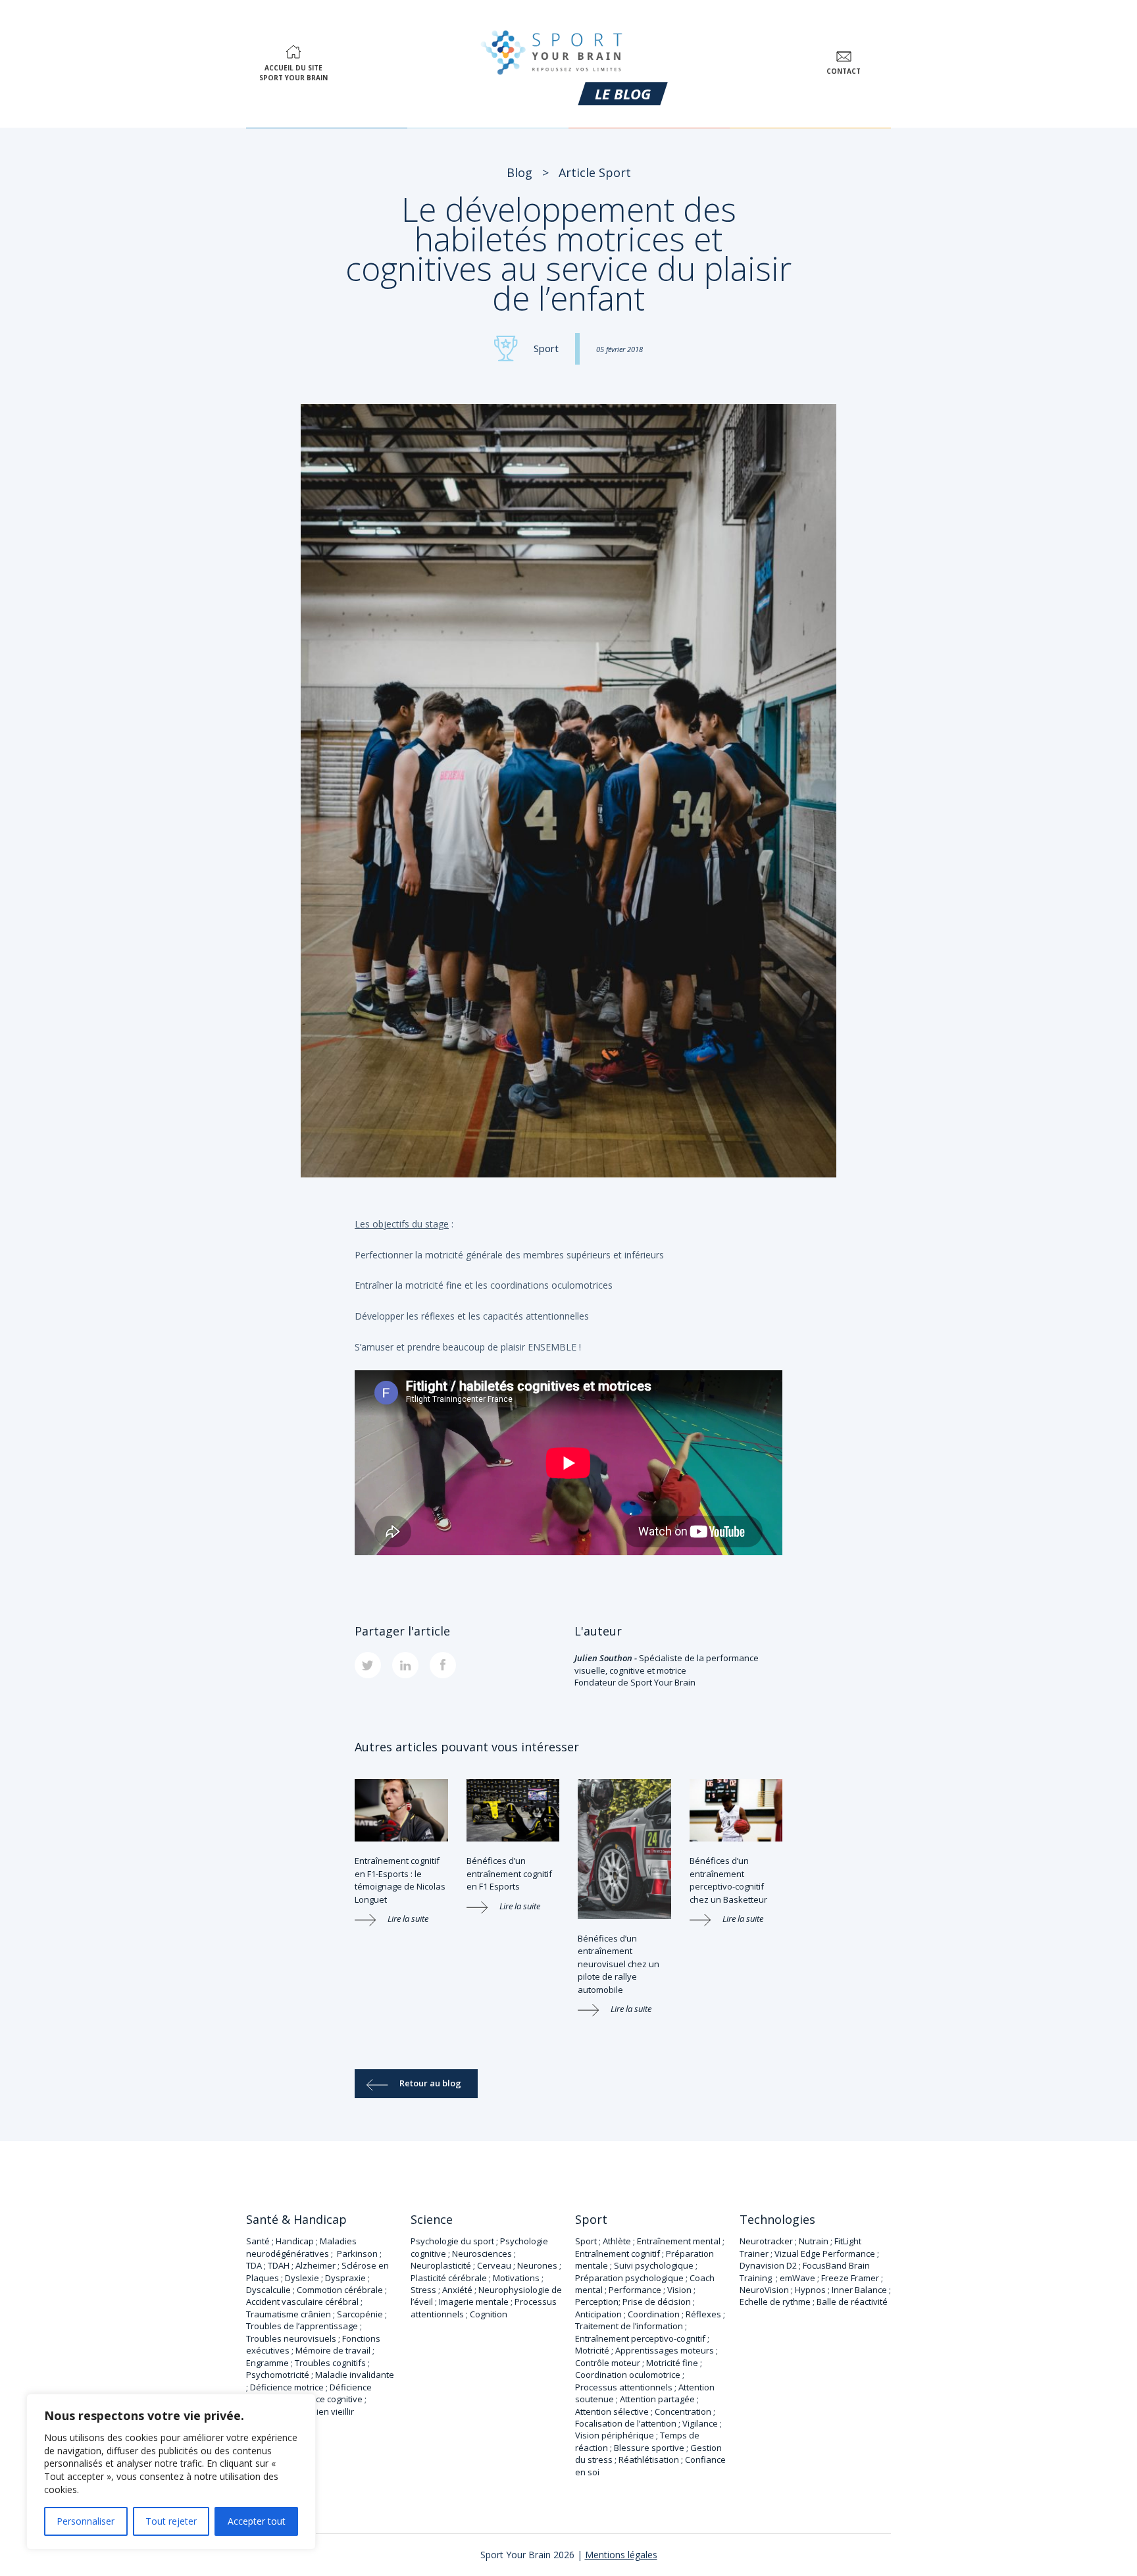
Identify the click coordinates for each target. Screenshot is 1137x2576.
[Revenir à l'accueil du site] (552, 50)
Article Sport (595, 172)
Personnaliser (86, 2521)
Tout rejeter (171, 2521)
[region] (171, 2472)
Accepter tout (257, 2521)
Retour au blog (430, 2083)
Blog (519, 172)
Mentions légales (621, 2555)
